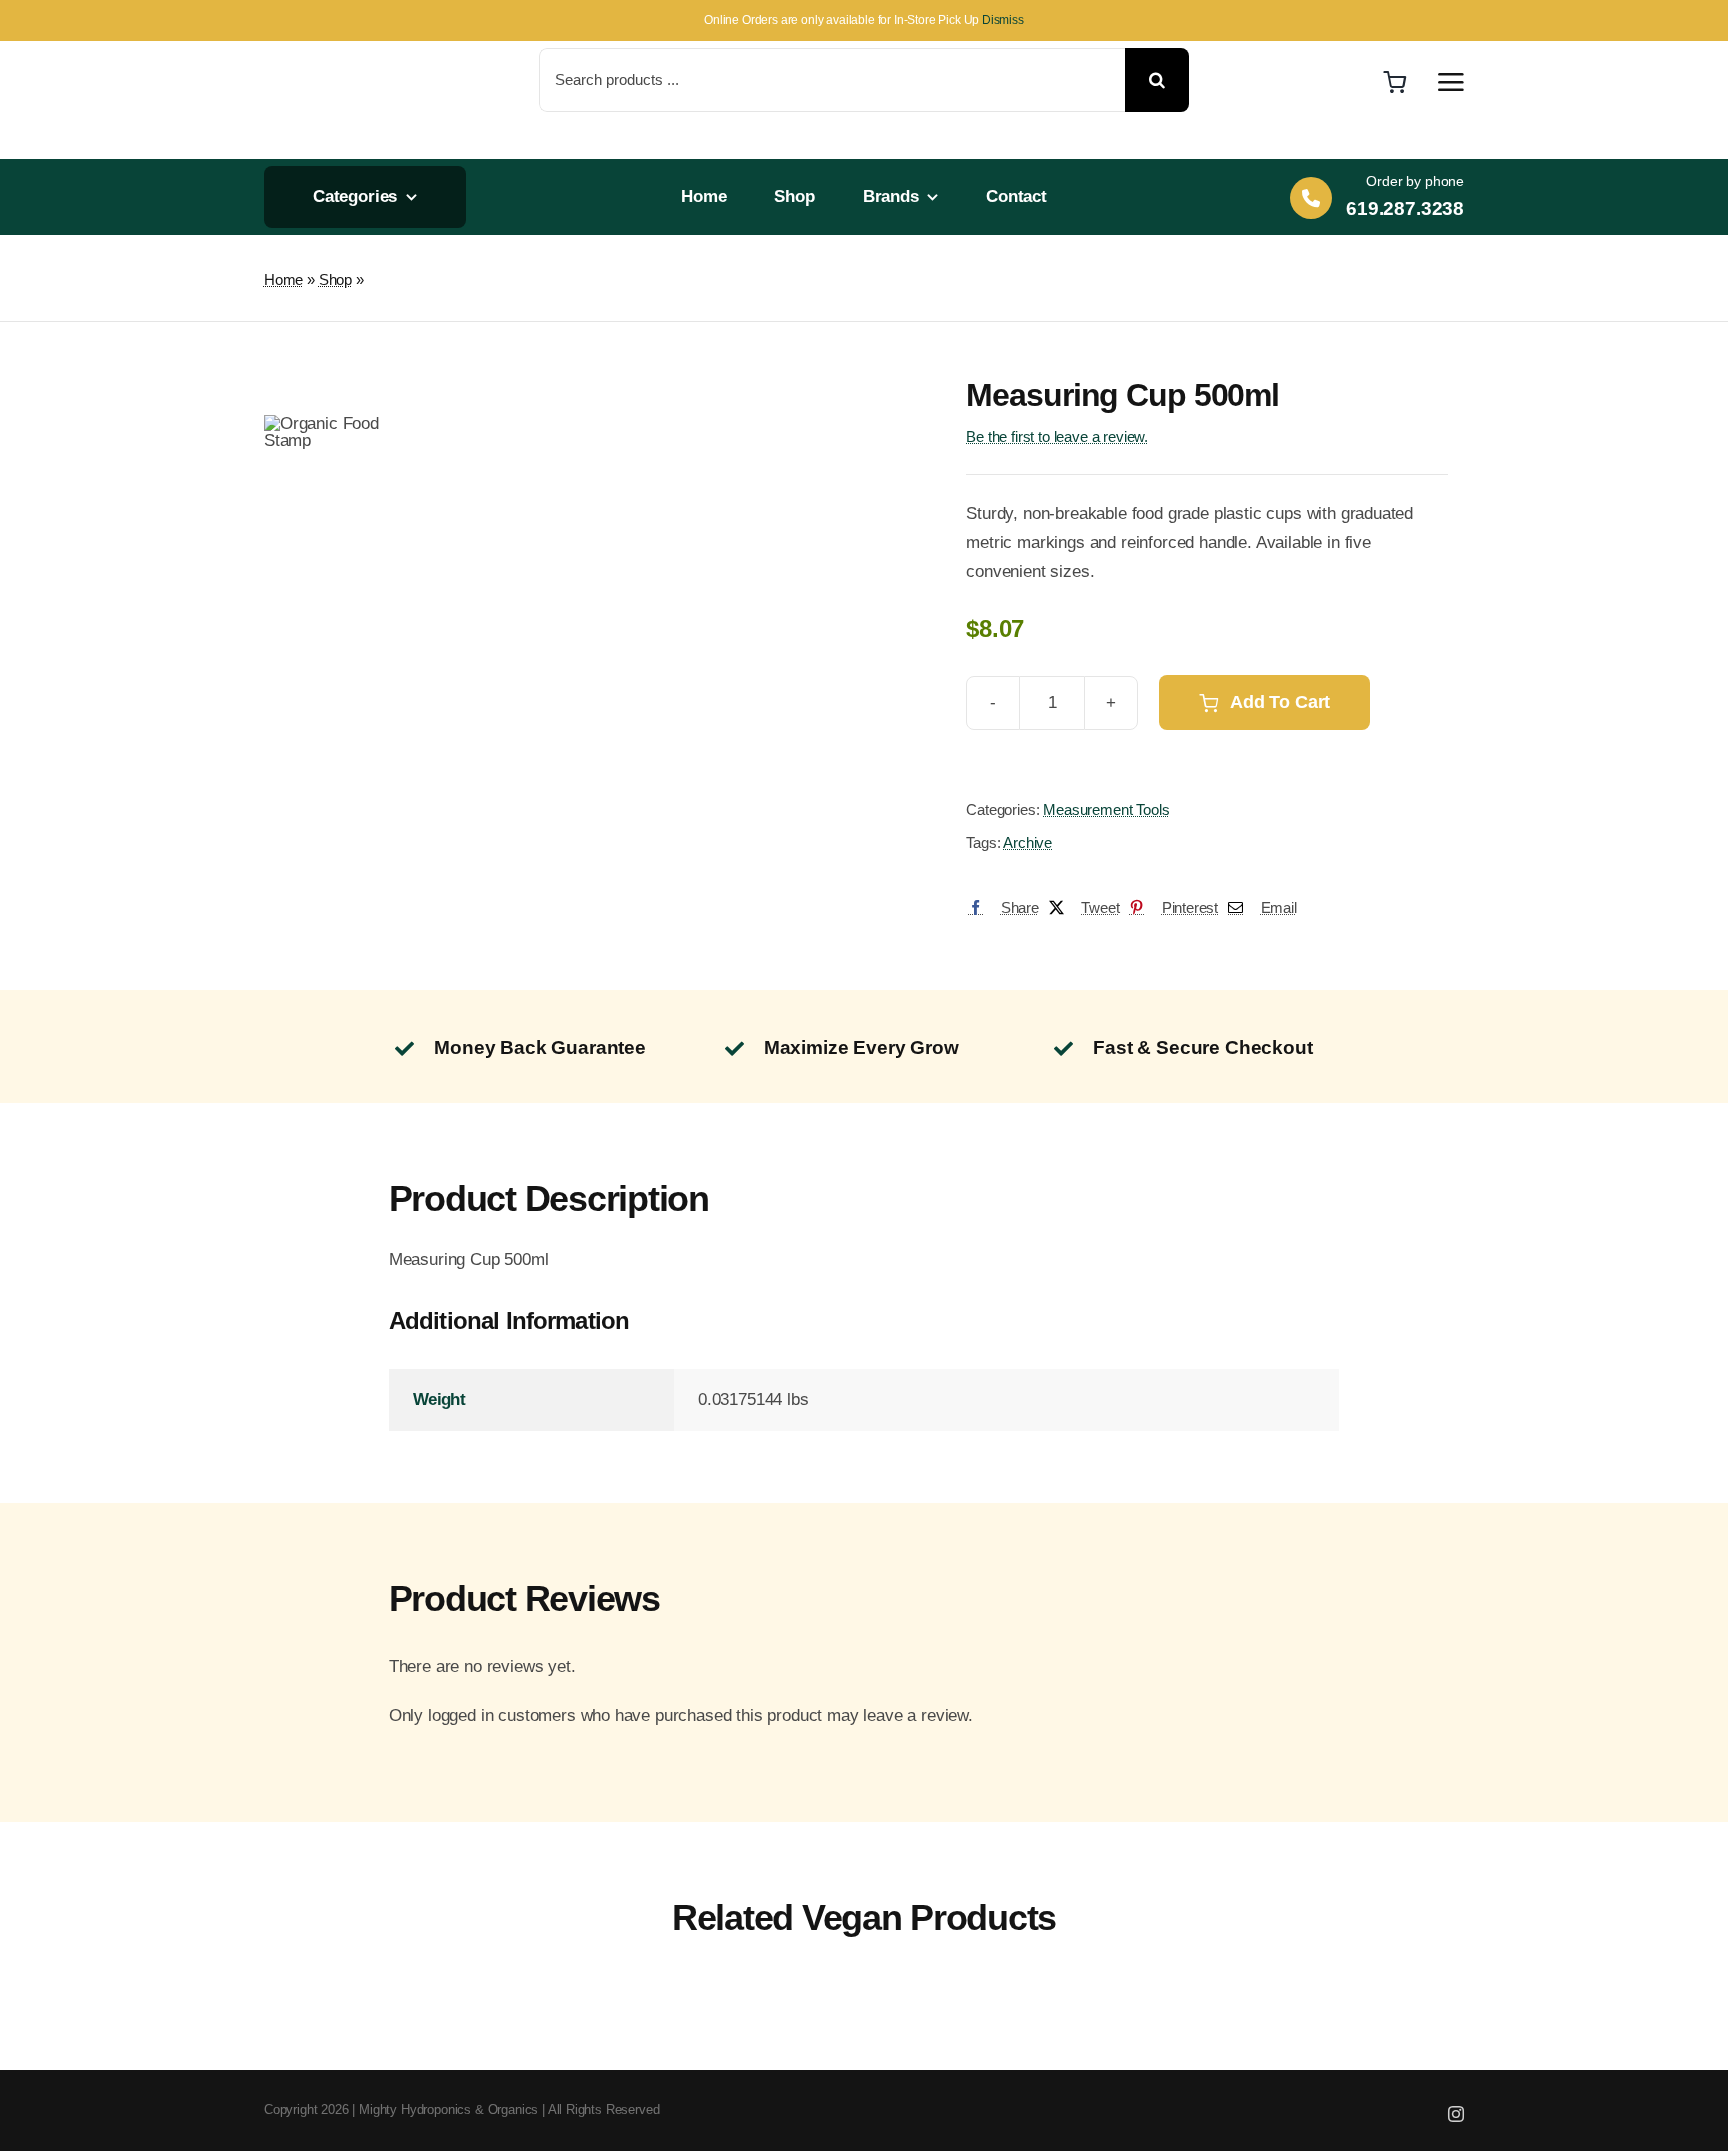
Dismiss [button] (1003, 20)
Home (283, 279)
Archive (1027, 842)
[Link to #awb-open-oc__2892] (1451, 82)
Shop (335, 279)
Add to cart (1280, 702)
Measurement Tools (1106, 809)
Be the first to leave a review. (1057, 436)
